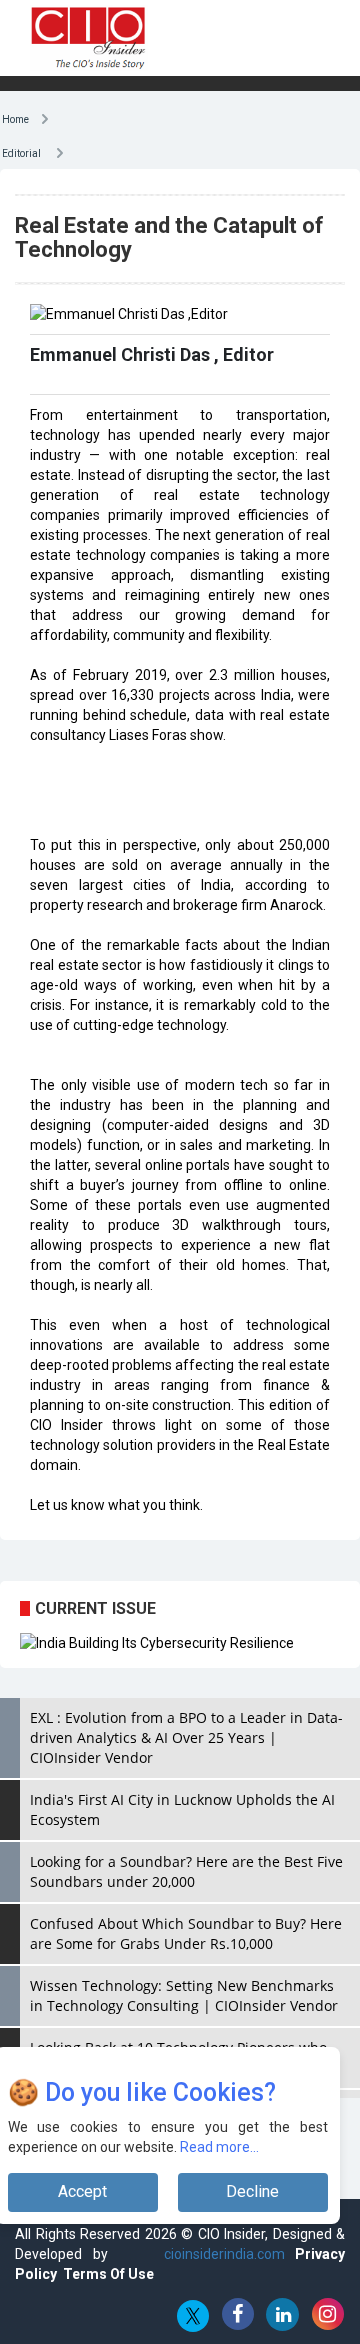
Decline (252, 2191)
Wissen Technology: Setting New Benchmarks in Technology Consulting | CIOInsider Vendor (184, 1995)
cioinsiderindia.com (219, 2254)
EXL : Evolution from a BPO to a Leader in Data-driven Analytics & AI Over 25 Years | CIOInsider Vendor (186, 1737)
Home (21, 118)
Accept (82, 2191)
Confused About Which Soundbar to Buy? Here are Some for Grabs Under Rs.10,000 (186, 1933)
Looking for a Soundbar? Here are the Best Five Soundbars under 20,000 (186, 1871)
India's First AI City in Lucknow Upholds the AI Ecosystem (182, 1809)
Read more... (219, 2147)
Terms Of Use (108, 2274)
